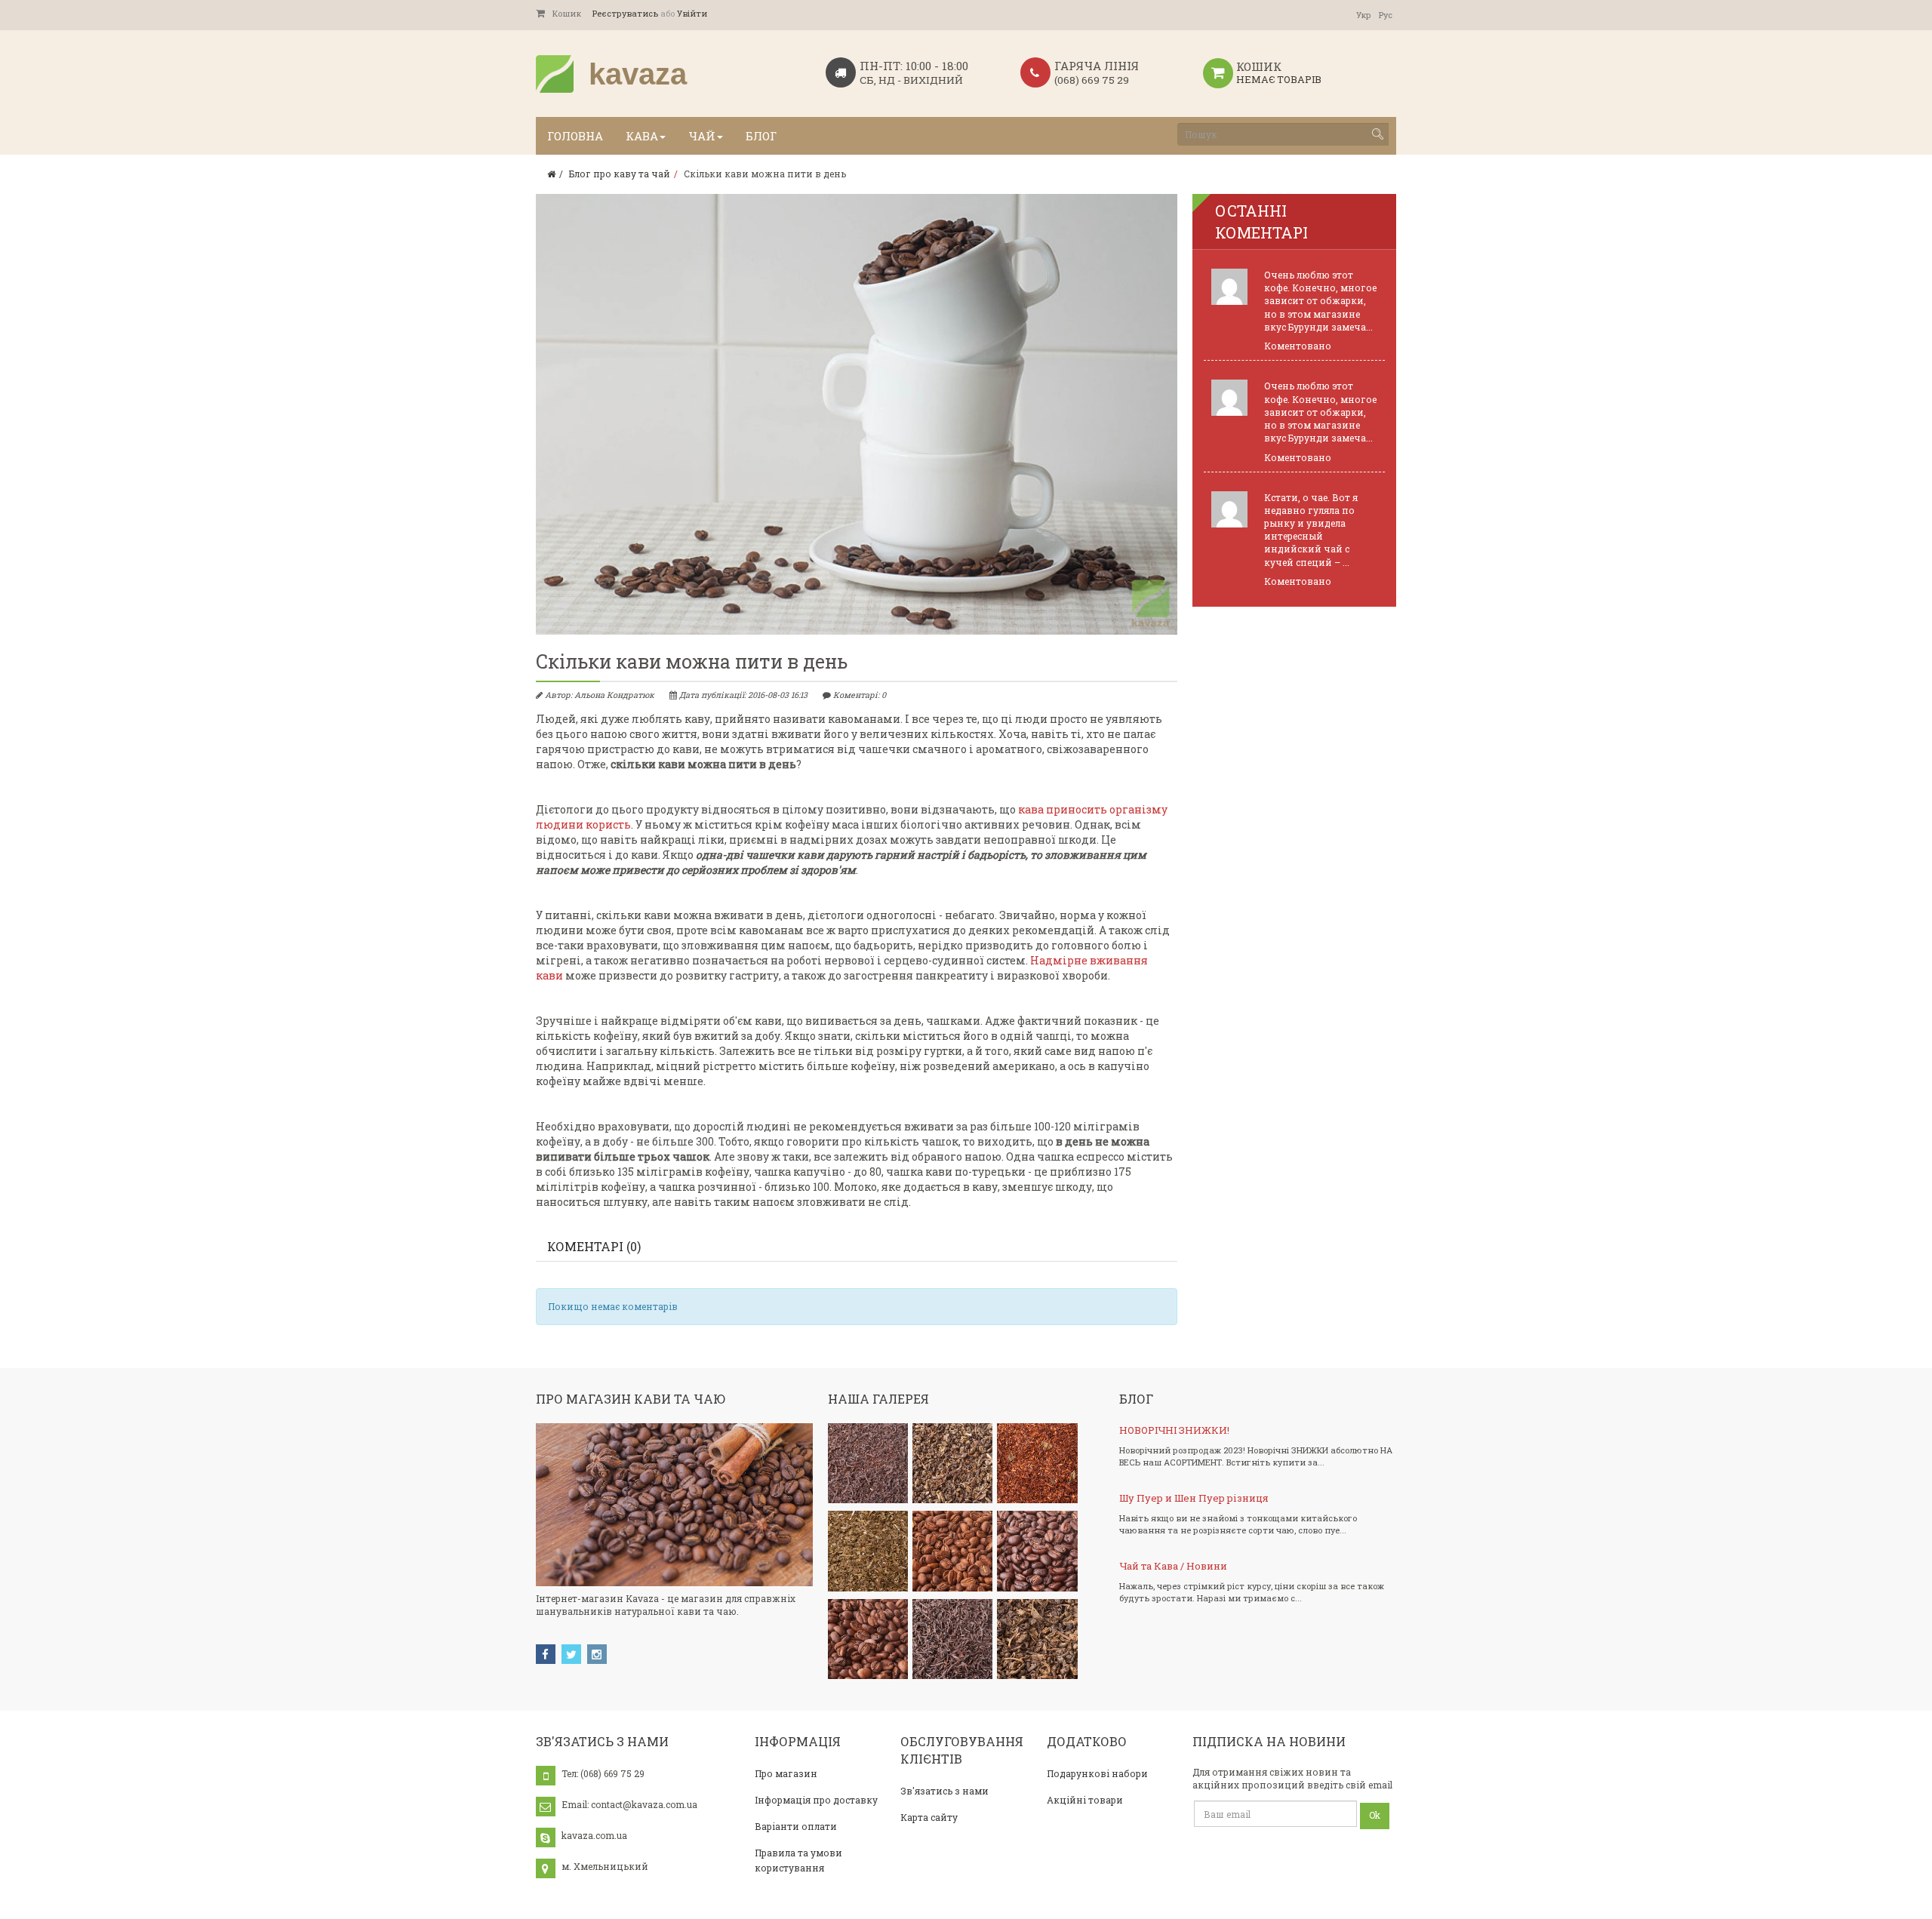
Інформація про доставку (816, 1800)
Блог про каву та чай (620, 174)
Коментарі (594, 1246)
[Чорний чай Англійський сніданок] (868, 1463)
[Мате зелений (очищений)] (868, 1551)
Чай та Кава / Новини (1173, 1566)
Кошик (567, 13)
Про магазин (786, 1773)
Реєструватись (625, 13)
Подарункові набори (1097, 1773)
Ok (1375, 1815)
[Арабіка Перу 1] (952, 1551)
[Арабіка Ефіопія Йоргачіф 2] (1037, 1551)
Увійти (692, 13)
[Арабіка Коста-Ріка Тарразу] (868, 1639)
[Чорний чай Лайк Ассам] (952, 1639)
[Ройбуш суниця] (1037, 1463)
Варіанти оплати (796, 1826)
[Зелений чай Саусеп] (1037, 1639)
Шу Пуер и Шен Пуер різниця (1194, 1498)
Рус (1386, 15)
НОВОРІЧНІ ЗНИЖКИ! (1174, 1430)
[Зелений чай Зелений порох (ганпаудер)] (952, 1463)
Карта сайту (929, 1817)
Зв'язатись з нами (944, 1791)
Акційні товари (1085, 1800)
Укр (1364, 15)
